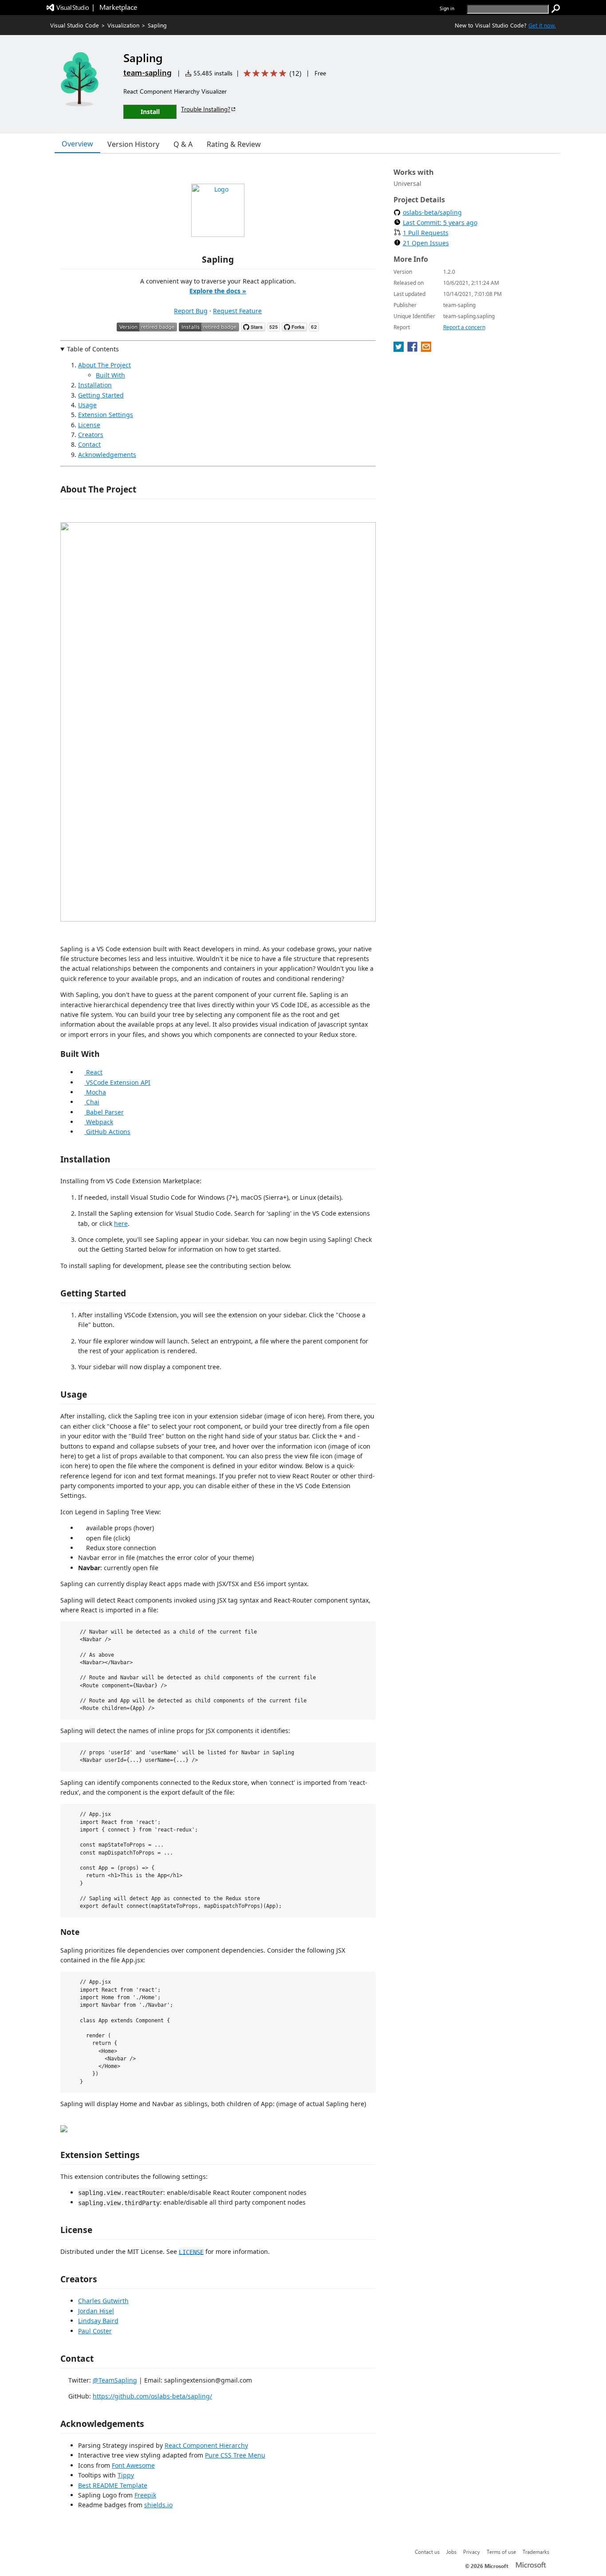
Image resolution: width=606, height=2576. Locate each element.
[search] (556, 9)
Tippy (126, 2475)
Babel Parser (104, 1112)
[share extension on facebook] (413, 349)
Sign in (447, 8)
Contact (89, 444)
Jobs (451, 2552)
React (93, 1072)
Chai (92, 1102)
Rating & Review (234, 144)
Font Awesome (133, 2465)
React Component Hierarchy (206, 2445)
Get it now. (542, 25)
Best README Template (113, 2485)
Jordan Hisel (96, 2311)
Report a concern (464, 327)
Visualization (123, 25)
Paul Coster (95, 2331)
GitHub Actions (107, 1132)
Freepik (145, 2495)
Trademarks (536, 2552)
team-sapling (148, 72)
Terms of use (501, 2552)
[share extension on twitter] (399, 349)
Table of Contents (93, 349)
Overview (77, 144)
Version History (133, 144)
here (121, 1223)
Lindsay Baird (98, 2321)
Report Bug (191, 311)
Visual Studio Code (75, 25)
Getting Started (101, 395)
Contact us (427, 2552)
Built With (110, 375)
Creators (91, 435)
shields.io (158, 2505)
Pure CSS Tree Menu (235, 2455)
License (89, 425)
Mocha (95, 1092)
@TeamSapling (115, 2380)
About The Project (104, 365)
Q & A (183, 144)
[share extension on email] (426, 349)
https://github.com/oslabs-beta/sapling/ (152, 2396)
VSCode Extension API (117, 1082)
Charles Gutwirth (103, 2301)
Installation (95, 385)
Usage (87, 405)
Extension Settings (106, 415)
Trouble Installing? (206, 109)
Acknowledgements (107, 455)
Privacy (472, 2552)
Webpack (99, 1122)
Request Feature (237, 311)
